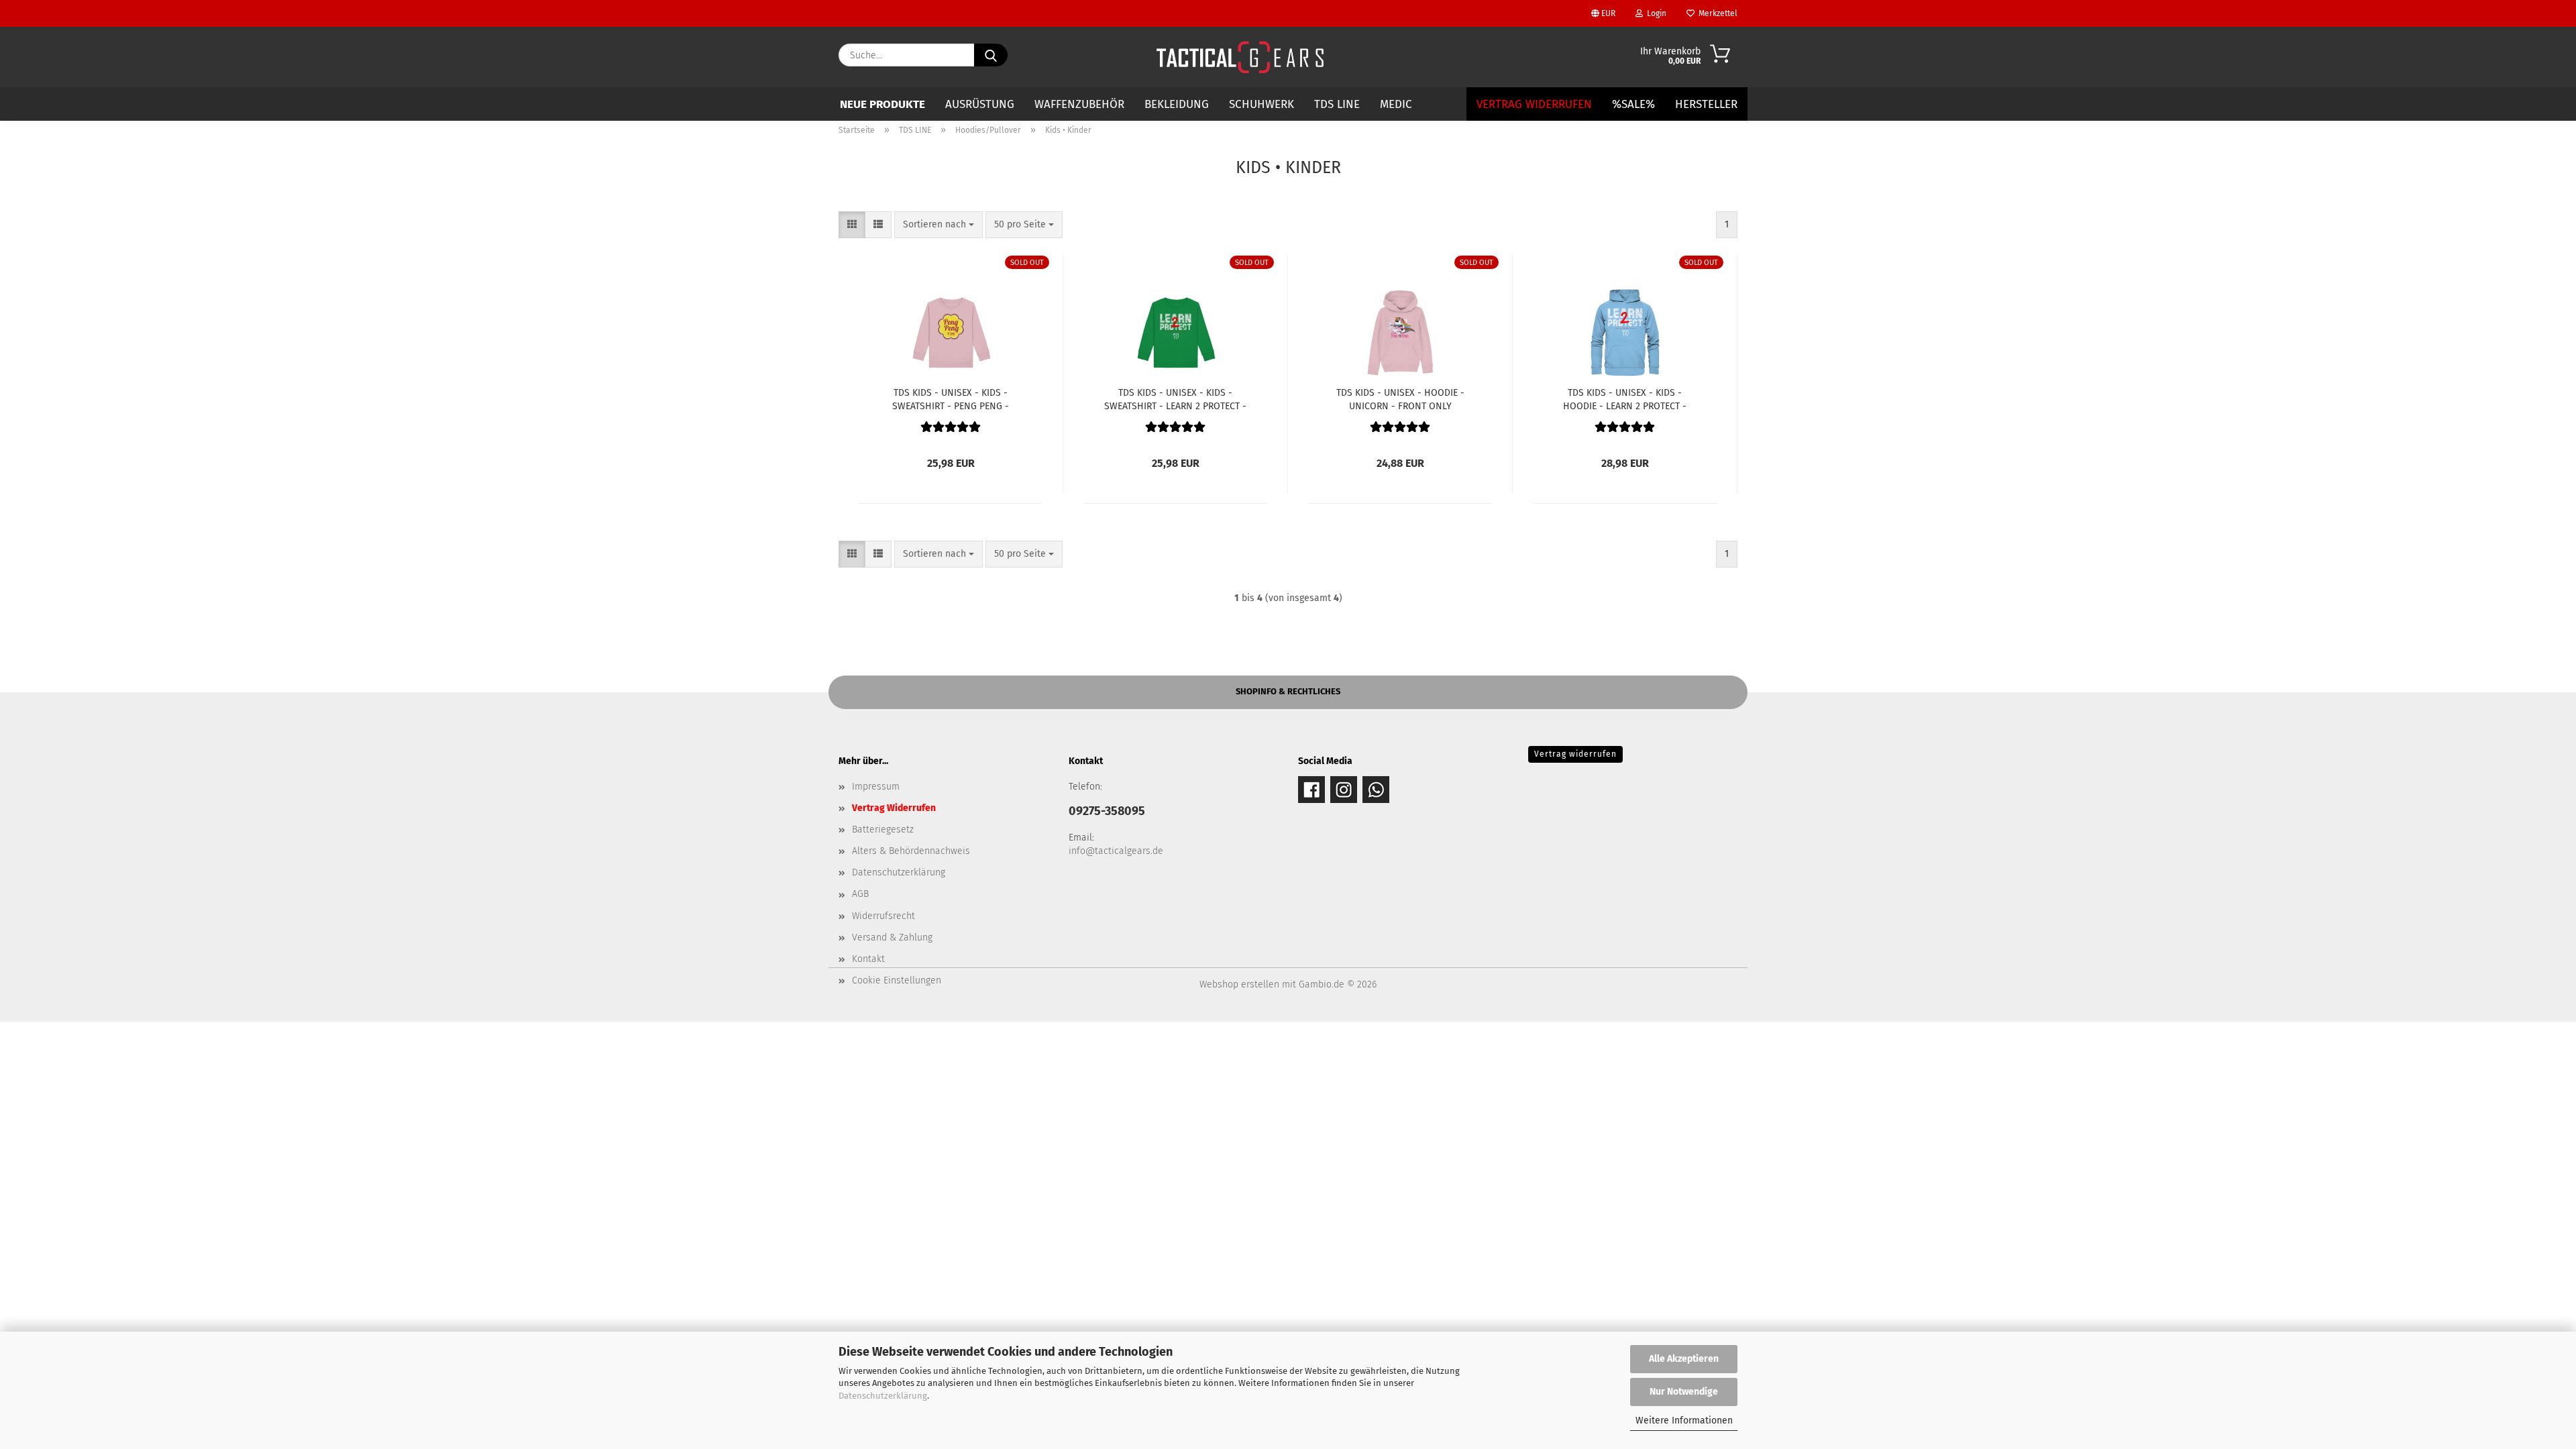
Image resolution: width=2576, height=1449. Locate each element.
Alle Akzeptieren (1684, 1359)
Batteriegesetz (883, 829)
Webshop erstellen (1239, 984)
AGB (860, 894)
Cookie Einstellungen (897, 980)
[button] (852, 225)
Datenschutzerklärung (883, 1396)
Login (1655, 13)
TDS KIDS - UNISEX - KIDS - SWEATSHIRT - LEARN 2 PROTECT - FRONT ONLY (1175, 398)
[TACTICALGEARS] (1240, 57)
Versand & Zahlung (892, 937)
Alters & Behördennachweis (911, 851)
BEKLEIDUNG (1177, 104)
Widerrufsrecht (883, 916)
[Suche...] (991, 55)
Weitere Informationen (1684, 1420)
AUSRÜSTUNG (980, 104)
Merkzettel (1716, 13)
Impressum (876, 787)
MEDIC (1396, 104)
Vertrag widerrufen (1575, 754)
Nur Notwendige (1684, 1392)
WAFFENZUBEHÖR (1079, 104)
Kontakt (868, 959)
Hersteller (1706, 104)
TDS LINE (1337, 104)
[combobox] (938, 225)
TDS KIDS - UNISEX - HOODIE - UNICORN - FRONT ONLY (1400, 398)
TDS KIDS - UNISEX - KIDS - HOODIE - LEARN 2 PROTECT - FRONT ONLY (1625, 398)
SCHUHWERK (1262, 104)
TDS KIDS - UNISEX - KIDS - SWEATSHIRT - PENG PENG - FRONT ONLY (951, 398)
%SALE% (1633, 104)
